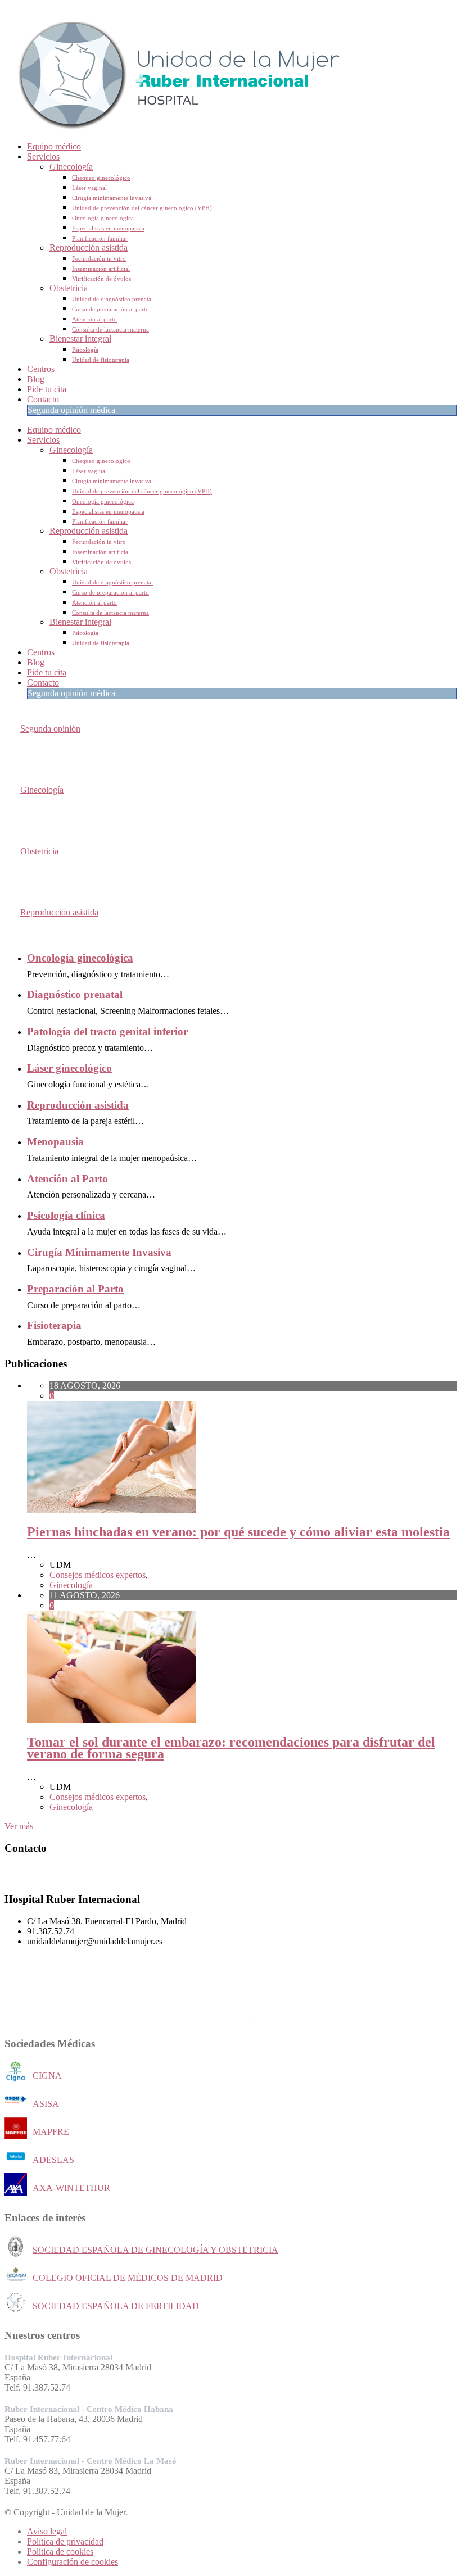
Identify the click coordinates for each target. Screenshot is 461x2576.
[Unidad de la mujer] (173, 127)
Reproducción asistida (89, 248)
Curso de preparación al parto (110, 309)
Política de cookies (60, 2552)
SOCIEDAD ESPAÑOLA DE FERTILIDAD (116, 2306)
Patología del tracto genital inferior (107, 1031)
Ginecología (71, 167)
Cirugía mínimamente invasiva (112, 198)
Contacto (43, 399)
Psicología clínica (66, 1215)
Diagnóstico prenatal (75, 994)
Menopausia (55, 1142)
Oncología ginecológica (103, 218)
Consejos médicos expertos (98, 1575)
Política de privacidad (65, 2541)
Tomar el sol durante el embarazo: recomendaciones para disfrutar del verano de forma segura (231, 1748)
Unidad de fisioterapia (101, 360)
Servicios (43, 157)
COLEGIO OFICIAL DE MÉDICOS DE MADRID (128, 2278)
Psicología (85, 350)
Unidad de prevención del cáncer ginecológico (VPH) (142, 208)
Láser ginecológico (69, 1068)
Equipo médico (54, 146)
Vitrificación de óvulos (101, 279)
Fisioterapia (54, 1325)
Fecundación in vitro (99, 258)
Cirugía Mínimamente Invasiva (99, 1252)
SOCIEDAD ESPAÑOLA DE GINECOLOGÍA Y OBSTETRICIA (155, 2250)
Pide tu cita (47, 389)
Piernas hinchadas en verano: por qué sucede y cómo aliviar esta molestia (238, 1532)
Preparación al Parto (75, 1289)
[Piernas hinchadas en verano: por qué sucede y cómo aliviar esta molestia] (111, 1510)
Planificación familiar (100, 238)
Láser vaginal (89, 188)
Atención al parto (94, 319)
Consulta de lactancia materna (110, 329)
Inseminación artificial (101, 269)
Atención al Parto (67, 1179)
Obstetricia (69, 288)
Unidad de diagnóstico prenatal (112, 299)
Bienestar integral (80, 339)
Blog (36, 379)
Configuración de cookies (73, 2562)
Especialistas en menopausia (108, 228)
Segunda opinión (50, 729)
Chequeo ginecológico (101, 178)
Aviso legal (47, 2531)
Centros (41, 369)
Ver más (19, 1826)
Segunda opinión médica (71, 410)
